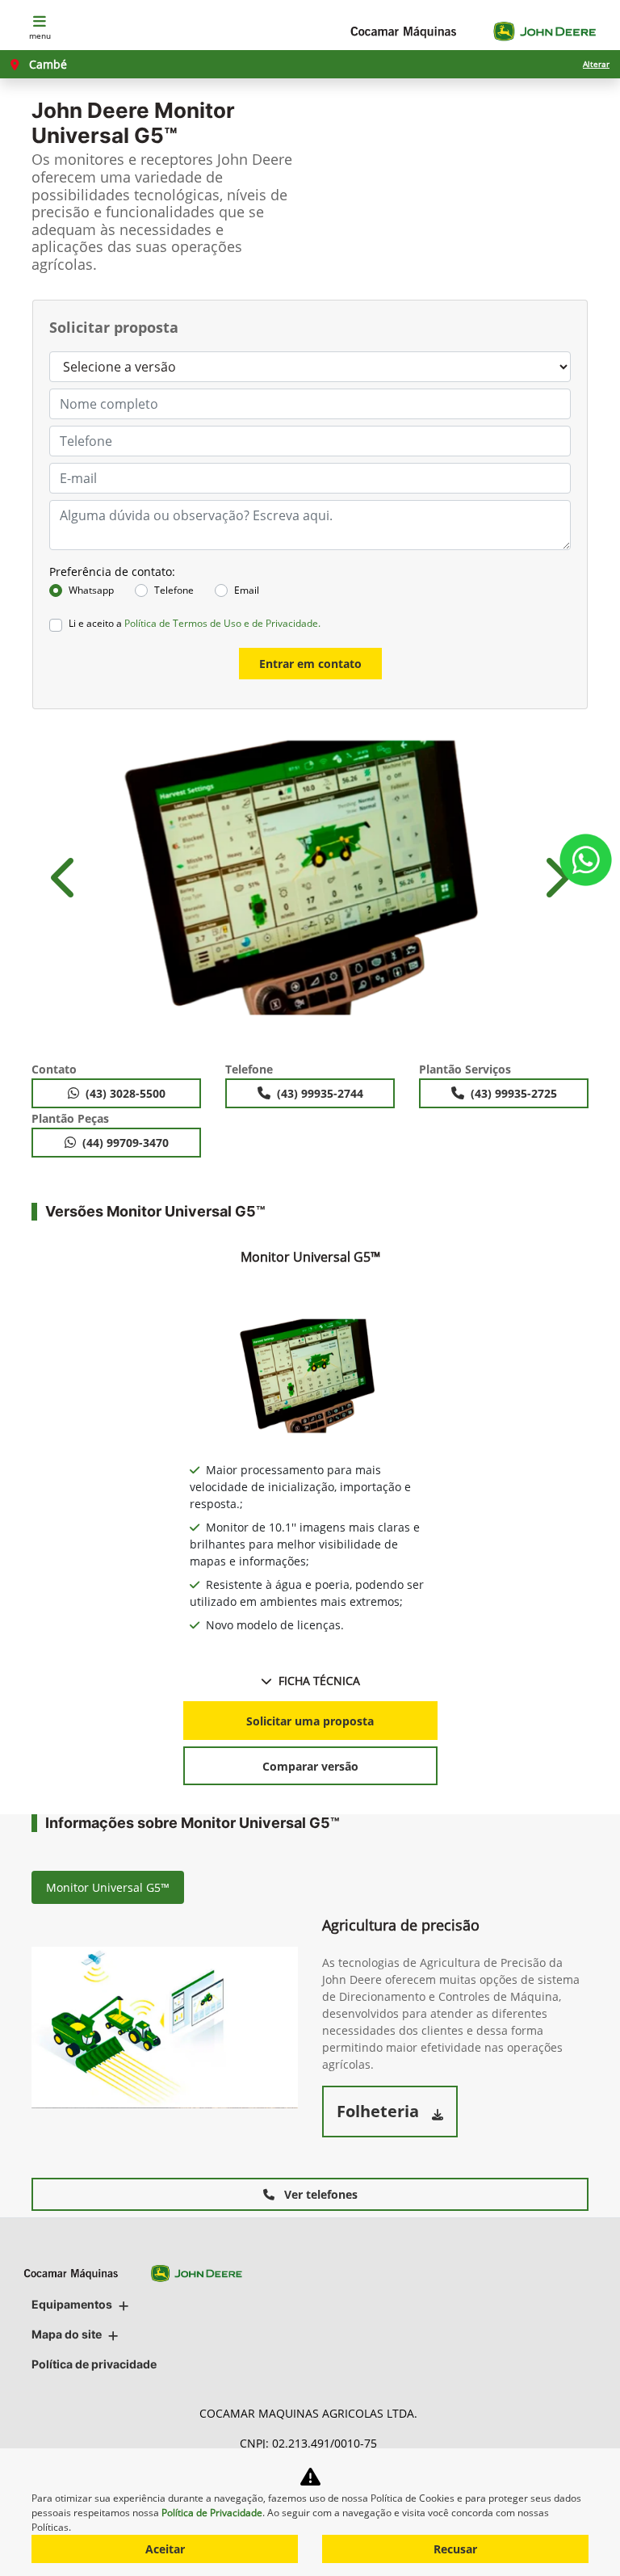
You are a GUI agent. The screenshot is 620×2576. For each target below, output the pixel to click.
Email (247, 590)
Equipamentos (72, 2304)
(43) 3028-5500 (126, 1093)
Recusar (455, 2549)
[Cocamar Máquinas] (473, 31)
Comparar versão (310, 1766)
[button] (65, 878)
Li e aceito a (195, 623)
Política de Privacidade (212, 2513)
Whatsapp (91, 590)
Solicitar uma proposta (310, 1721)
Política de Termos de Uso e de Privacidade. (222, 623)
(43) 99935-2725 (514, 1093)
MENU (40, 36)
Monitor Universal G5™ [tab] (108, 1887)
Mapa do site (67, 2334)
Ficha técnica (319, 1681)
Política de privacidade (94, 2364)
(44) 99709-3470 (126, 1143)
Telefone (174, 590)
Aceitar (165, 2549)
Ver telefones (319, 2194)
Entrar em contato (310, 664)
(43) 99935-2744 (320, 1093)
